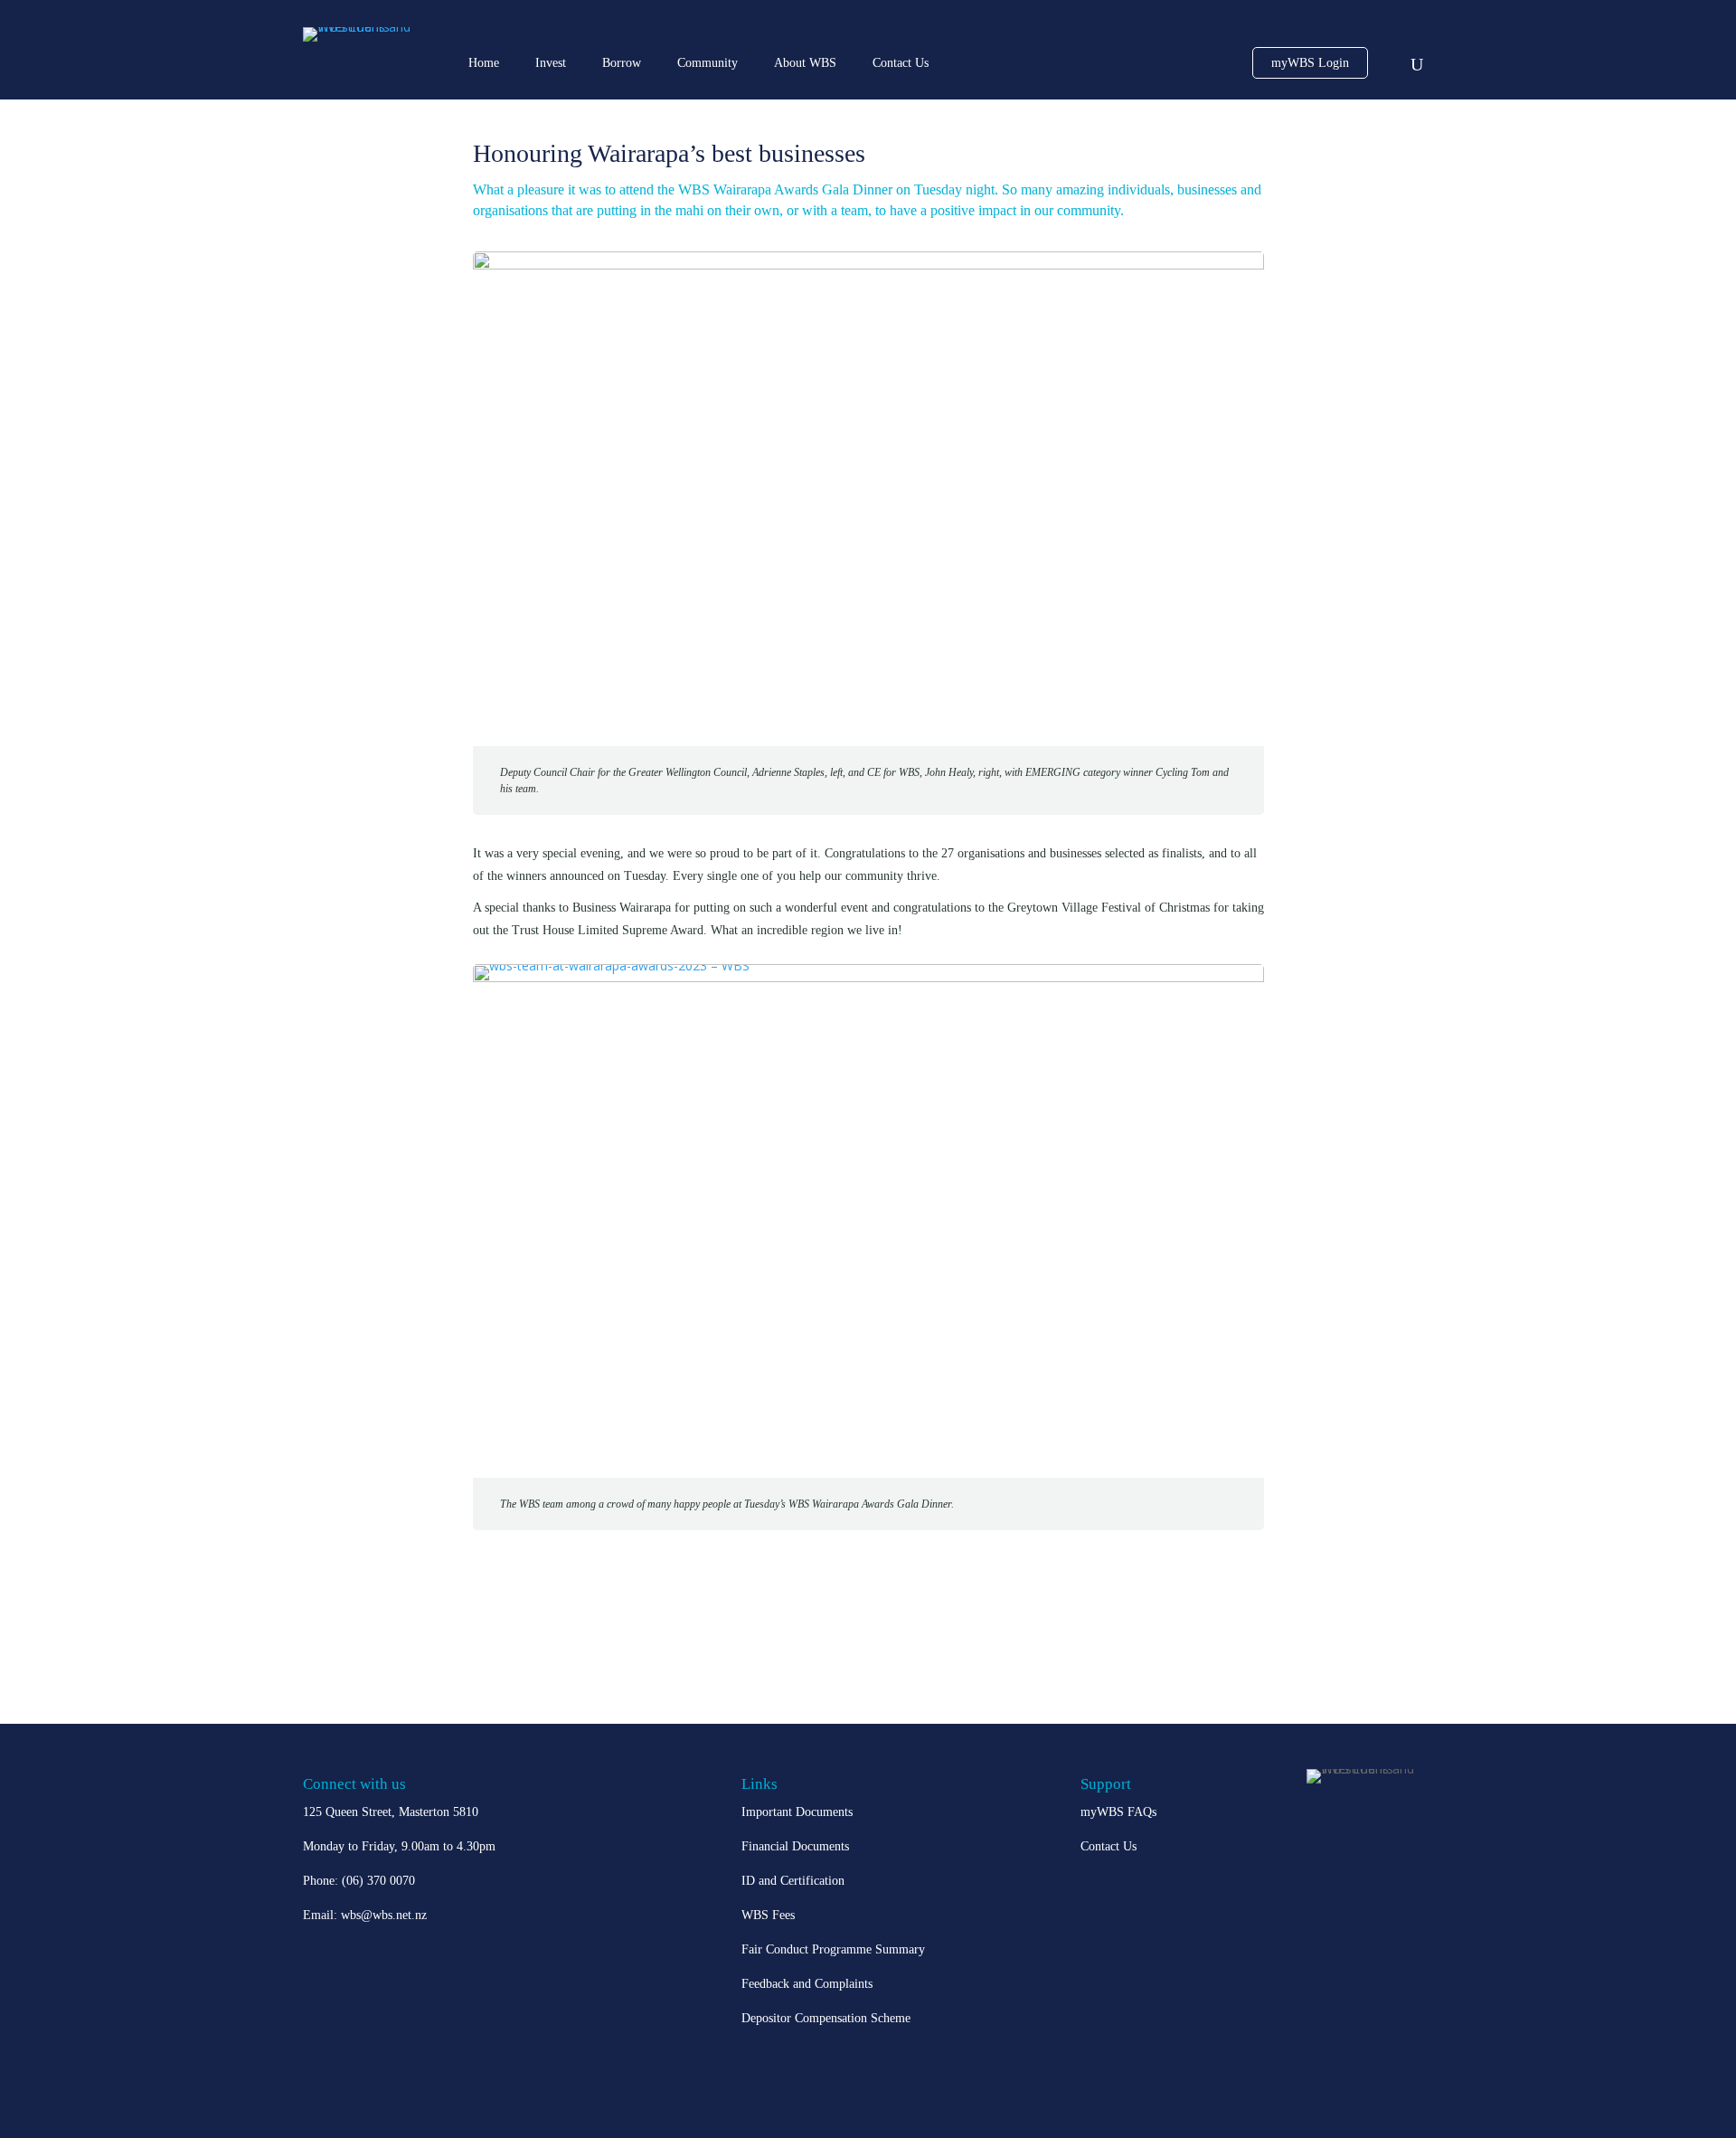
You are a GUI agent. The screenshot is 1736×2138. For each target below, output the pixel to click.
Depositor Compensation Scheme (826, 2018)
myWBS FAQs (1118, 1812)
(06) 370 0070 (378, 1881)
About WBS (805, 63)
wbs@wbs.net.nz (384, 1915)
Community (708, 63)
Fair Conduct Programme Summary (833, 1949)
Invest (551, 63)
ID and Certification (793, 1881)
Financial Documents (795, 1846)
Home (484, 63)
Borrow (622, 63)
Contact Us (901, 63)
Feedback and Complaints (807, 1984)
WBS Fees (768, 1915)
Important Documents (797, 1812)
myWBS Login (1310, 63)
